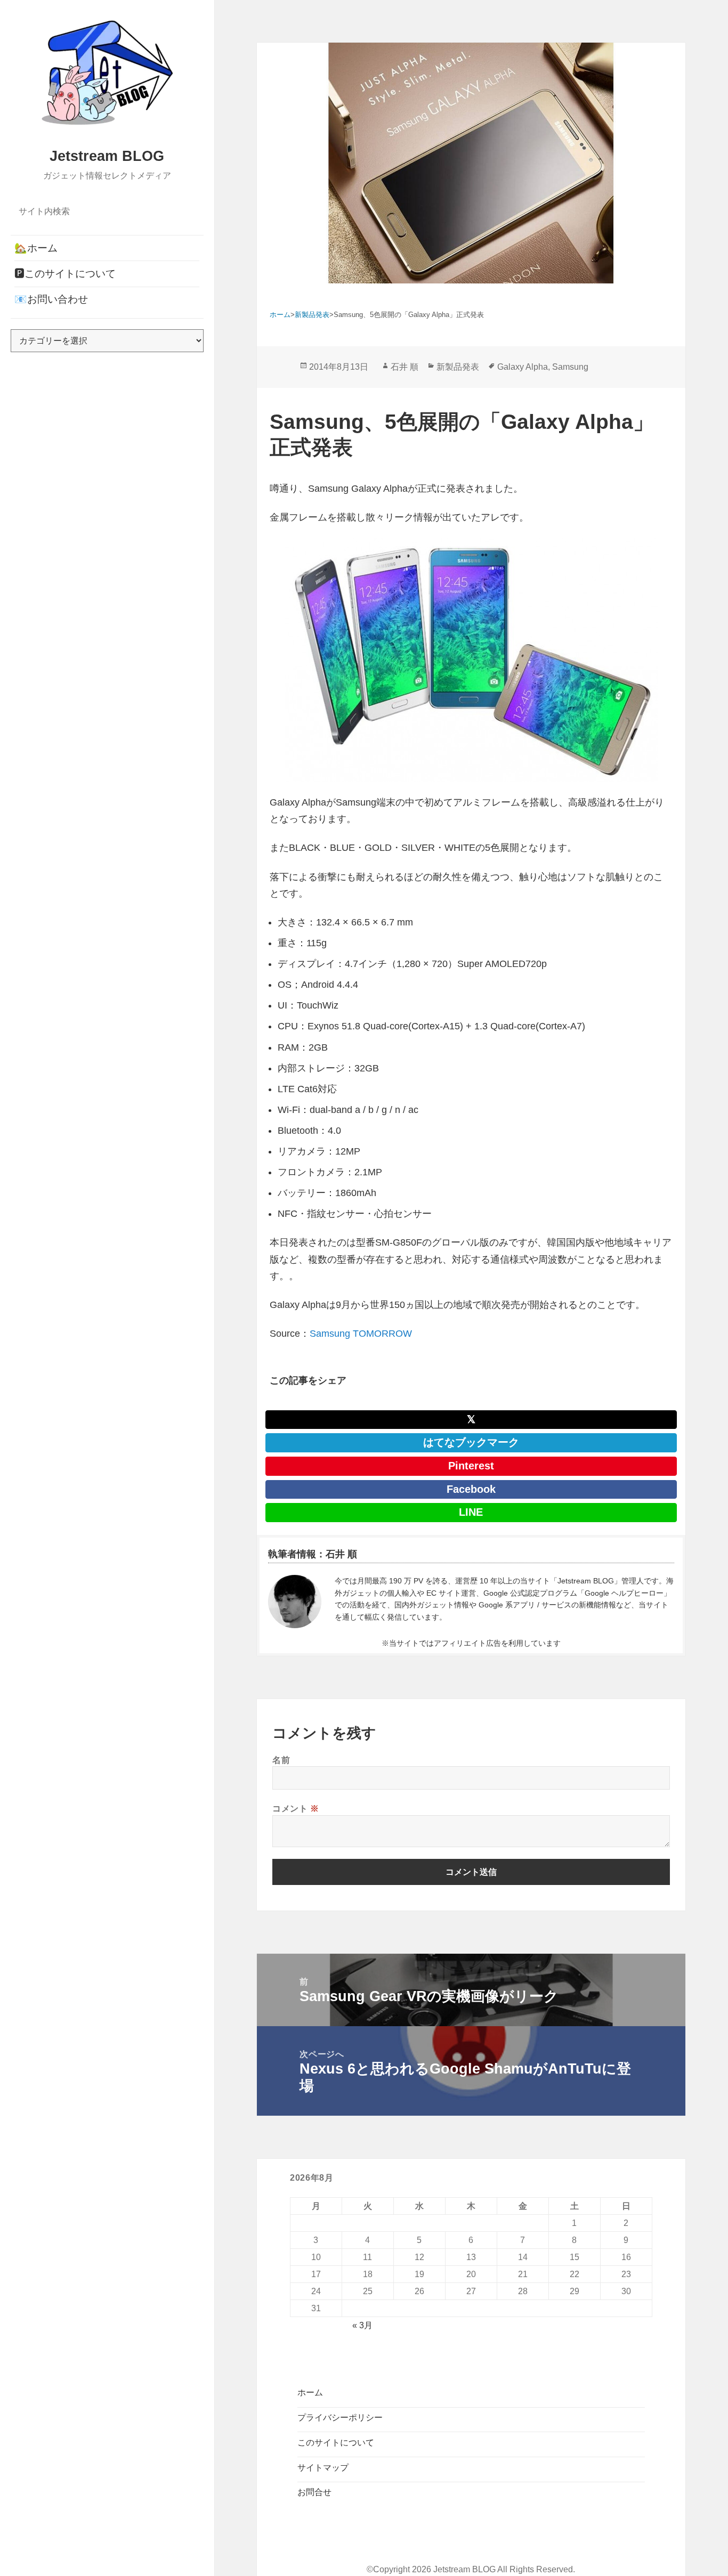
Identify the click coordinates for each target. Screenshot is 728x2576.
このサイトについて (336, 2443)
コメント (296, 1808)
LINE (471, 1512)
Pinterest (471, 1466)
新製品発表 (458, 367)
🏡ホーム (36, 248)
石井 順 (405, 367)
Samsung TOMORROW (361, 1334)
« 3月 (362, 2325)
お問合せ (314, 2492)
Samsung (570, 367)
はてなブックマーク (471, 1442)
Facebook (471, 1489)
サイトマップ (323, 2468)
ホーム (310, 2392)
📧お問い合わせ (51, 299)
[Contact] (295, 1602)
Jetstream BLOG (107, 156)
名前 (281, 1760)
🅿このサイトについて (65, 274)
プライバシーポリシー (340, 2417)
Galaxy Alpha (523, 367)
